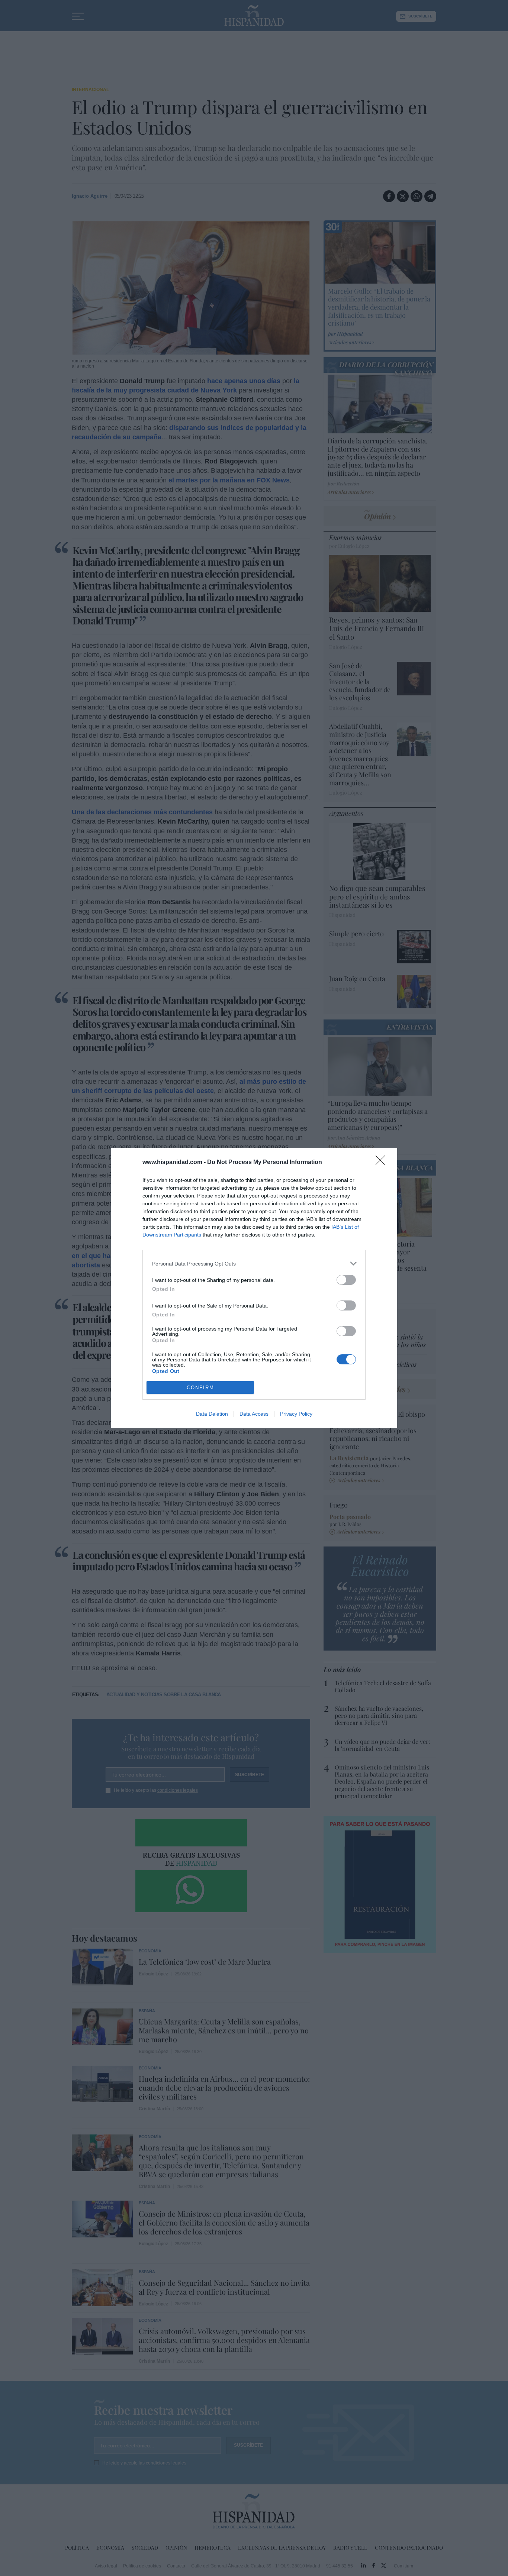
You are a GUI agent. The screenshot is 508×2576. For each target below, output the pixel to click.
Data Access (254, 1414)
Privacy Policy (296, 1414)
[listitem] (254, 1263)
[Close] (383, 1163)
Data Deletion (212, 1414)
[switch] (346, 1280)
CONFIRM (200, 1388)
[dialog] (254, 1288)
